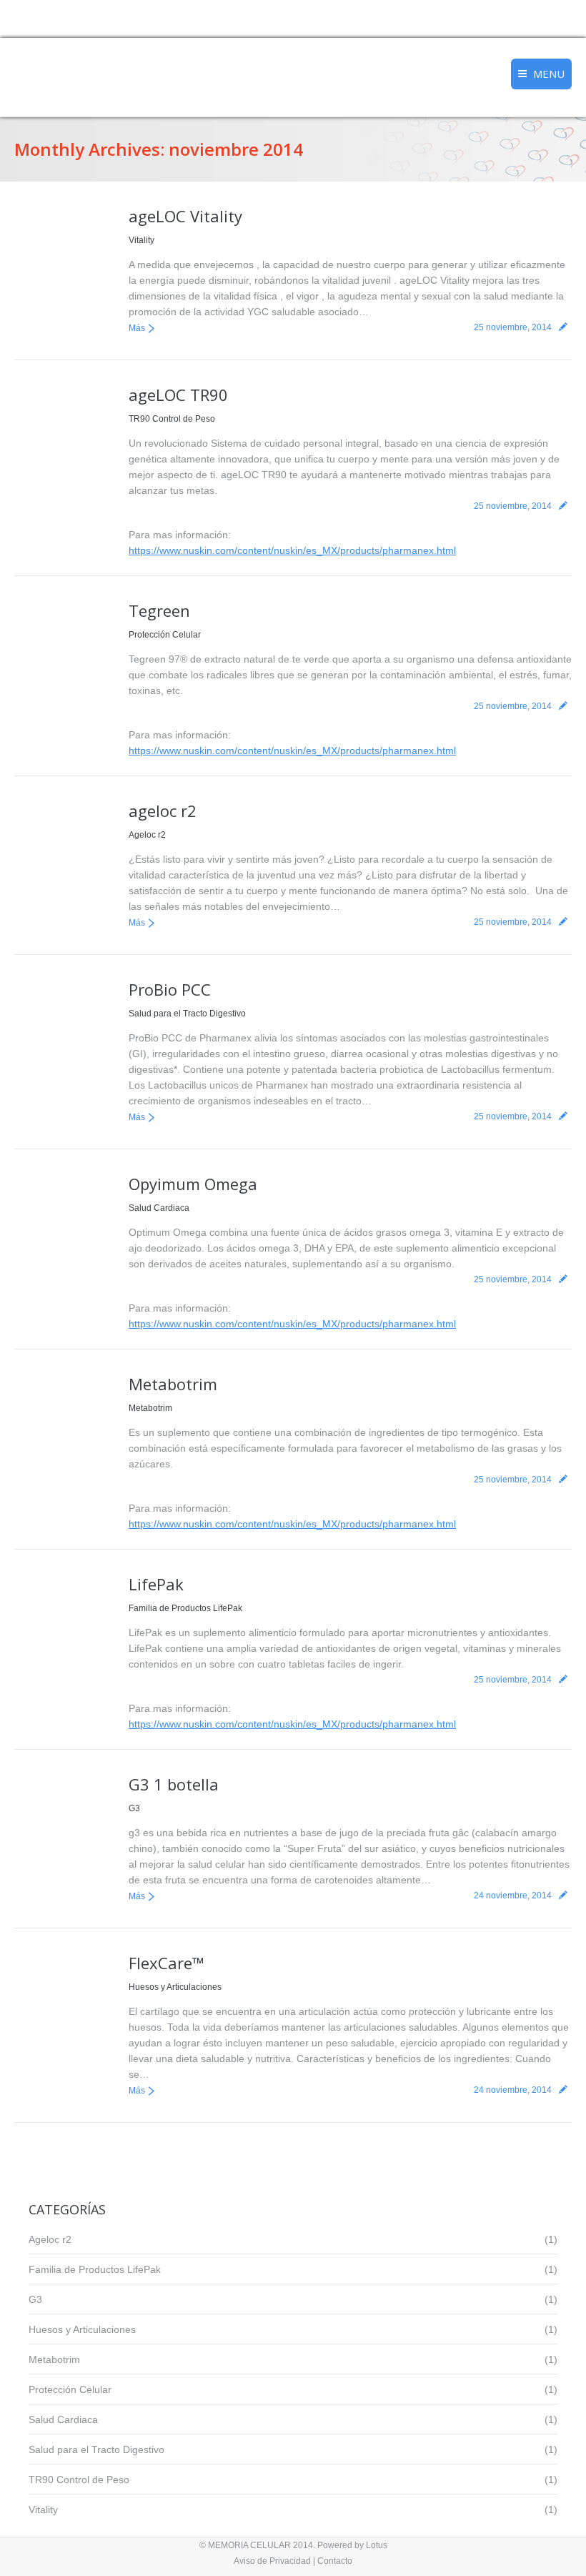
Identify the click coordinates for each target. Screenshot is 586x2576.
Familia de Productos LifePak (185, 1608)
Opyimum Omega (193, 1184)
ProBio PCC (170, 989)
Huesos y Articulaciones (175, 1987)
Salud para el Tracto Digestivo (187, 1014)
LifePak (156, 1584)
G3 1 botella (174, 1784)
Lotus (377, 2545)
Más (137, 328)
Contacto (335, 2561)
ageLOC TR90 (178, 395)
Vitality (141, 240)
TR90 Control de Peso (172, 419)
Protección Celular (165, 635)
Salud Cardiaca (159, 1208)
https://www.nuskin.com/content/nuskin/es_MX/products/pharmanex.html (292, 550)
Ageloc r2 (147, 835)
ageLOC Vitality (185, 216)
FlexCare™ (167, 1963)
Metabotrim (173, 1384)
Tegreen (159, 610)
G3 (134, 1808)
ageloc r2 (163, 811)
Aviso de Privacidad (272, 2561)
